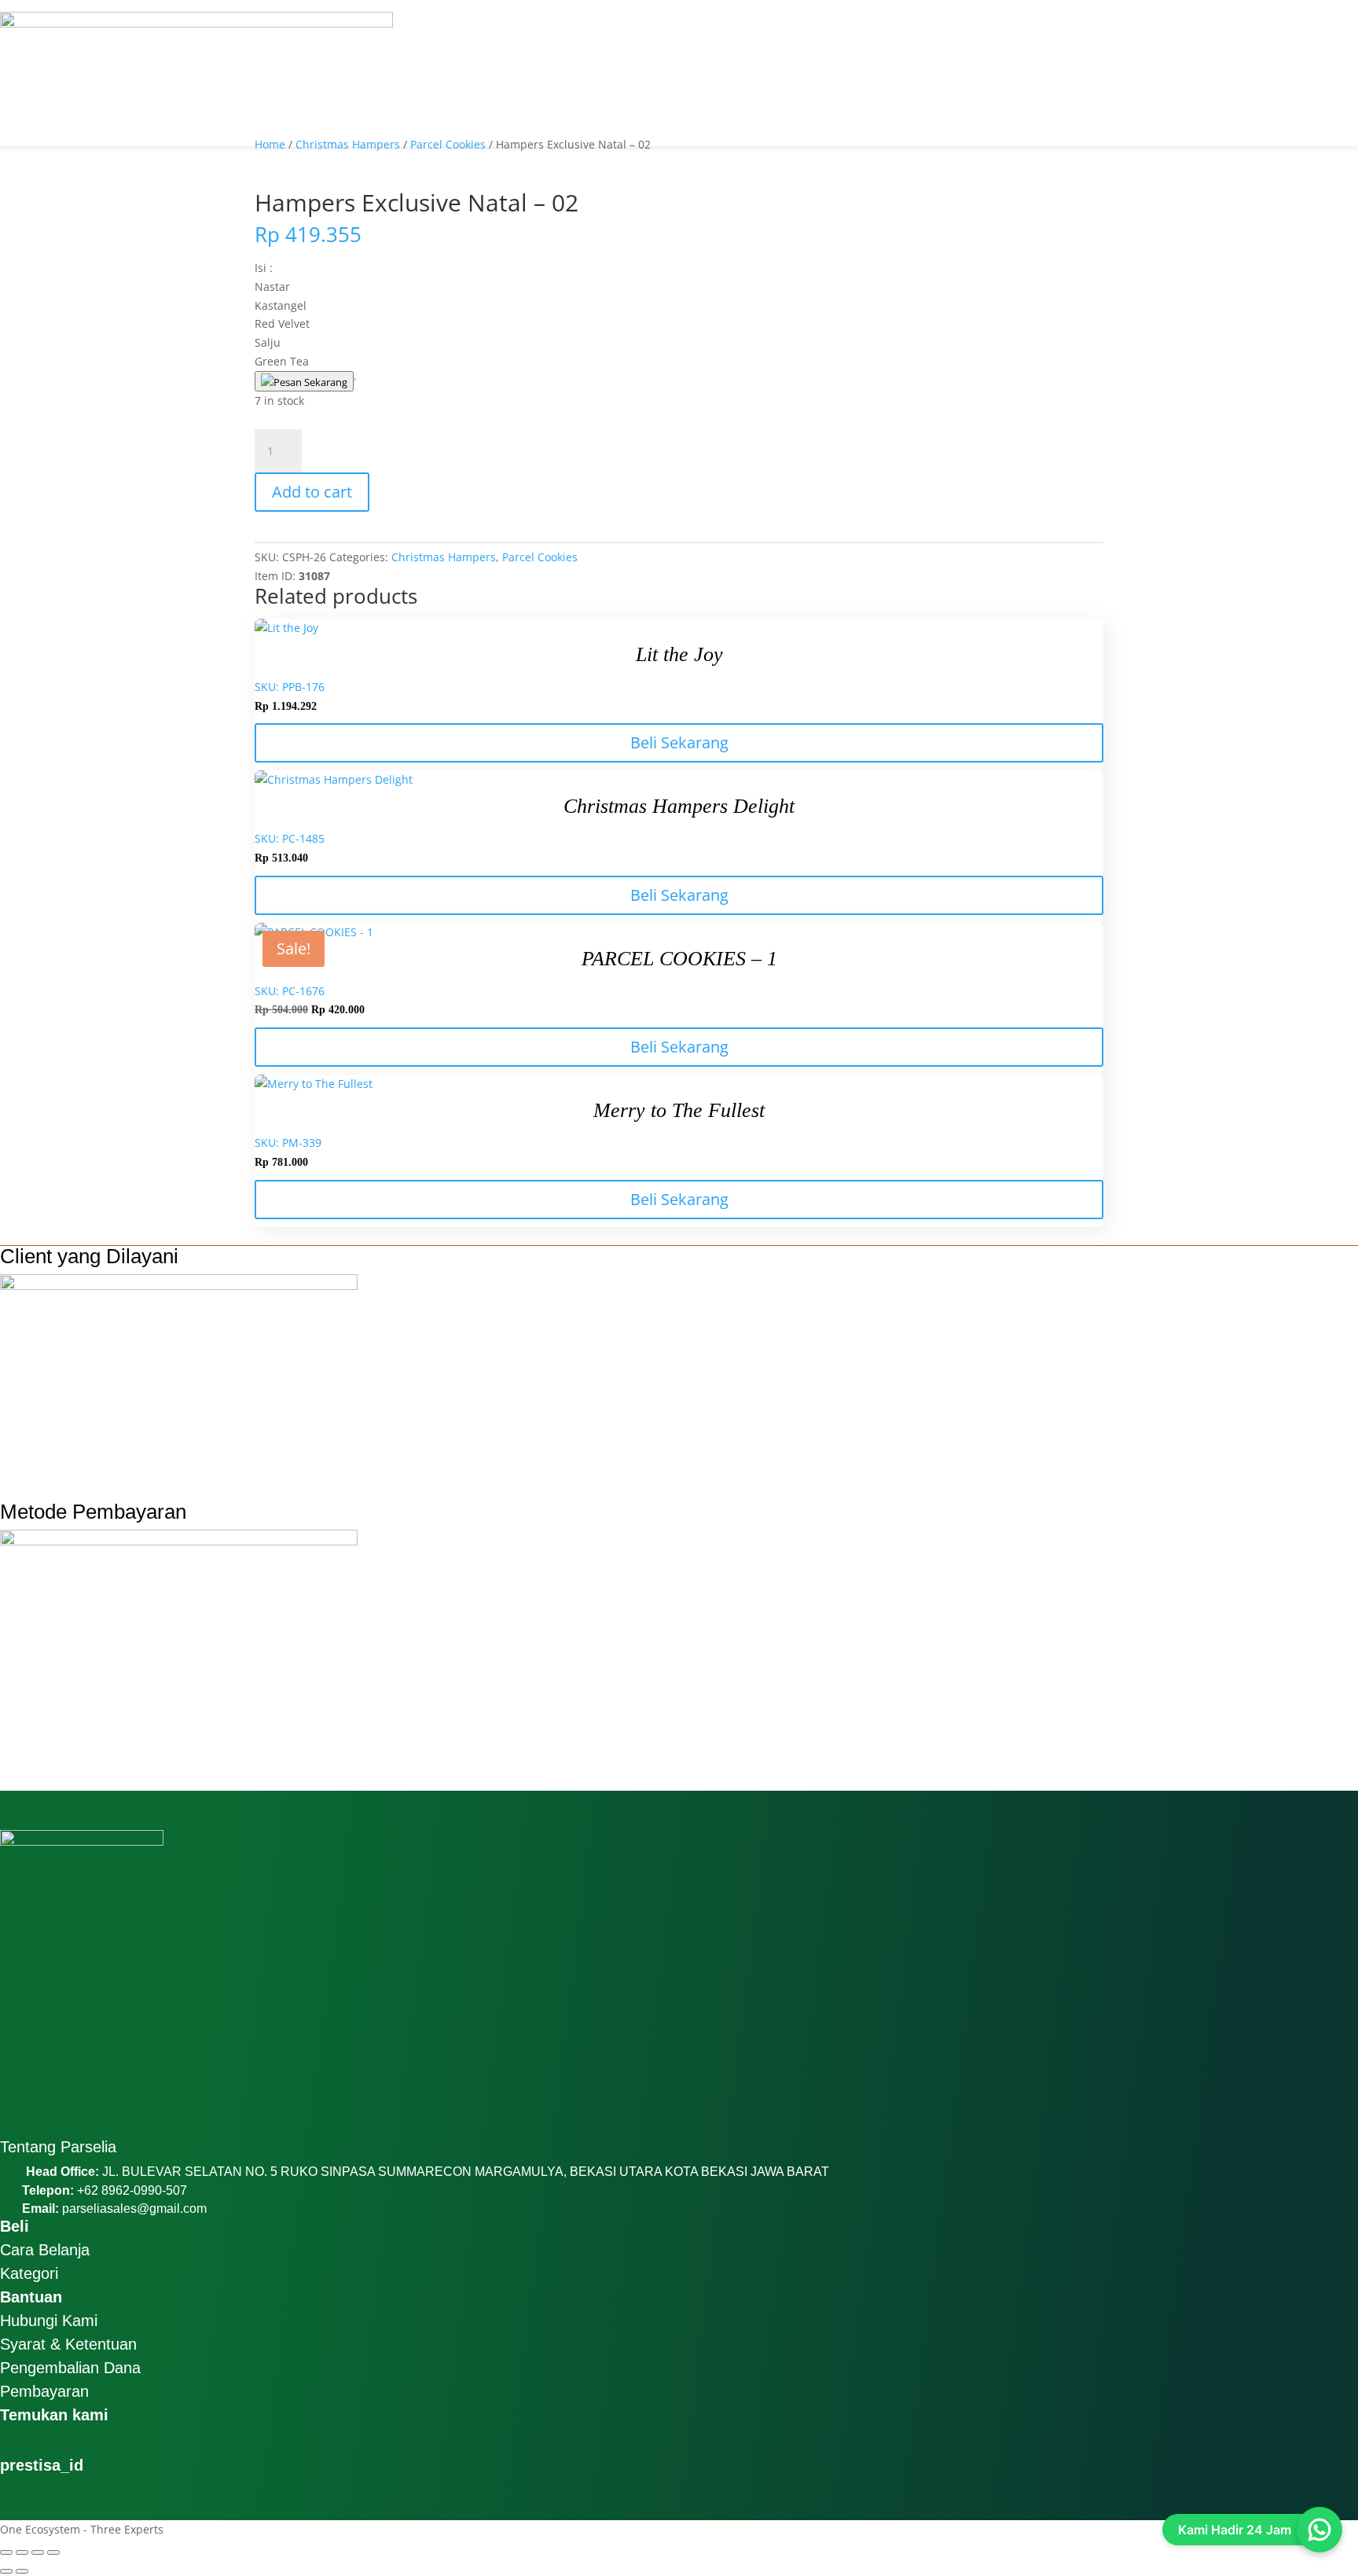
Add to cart (312, 492)
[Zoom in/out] (6, 2552)
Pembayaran (44, 2391)
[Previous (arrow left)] (6, 2571)
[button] (679, 6)
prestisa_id (42, 2465)
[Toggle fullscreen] (22, 2552)
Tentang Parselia (58, 2147)
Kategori (29, 2273)
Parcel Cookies (448, 144)
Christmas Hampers (348, 144)
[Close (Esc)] (53, 2552)
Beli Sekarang (679, 742)
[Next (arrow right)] (22, 2571)
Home (270, 144)
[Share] (38, 2552)
